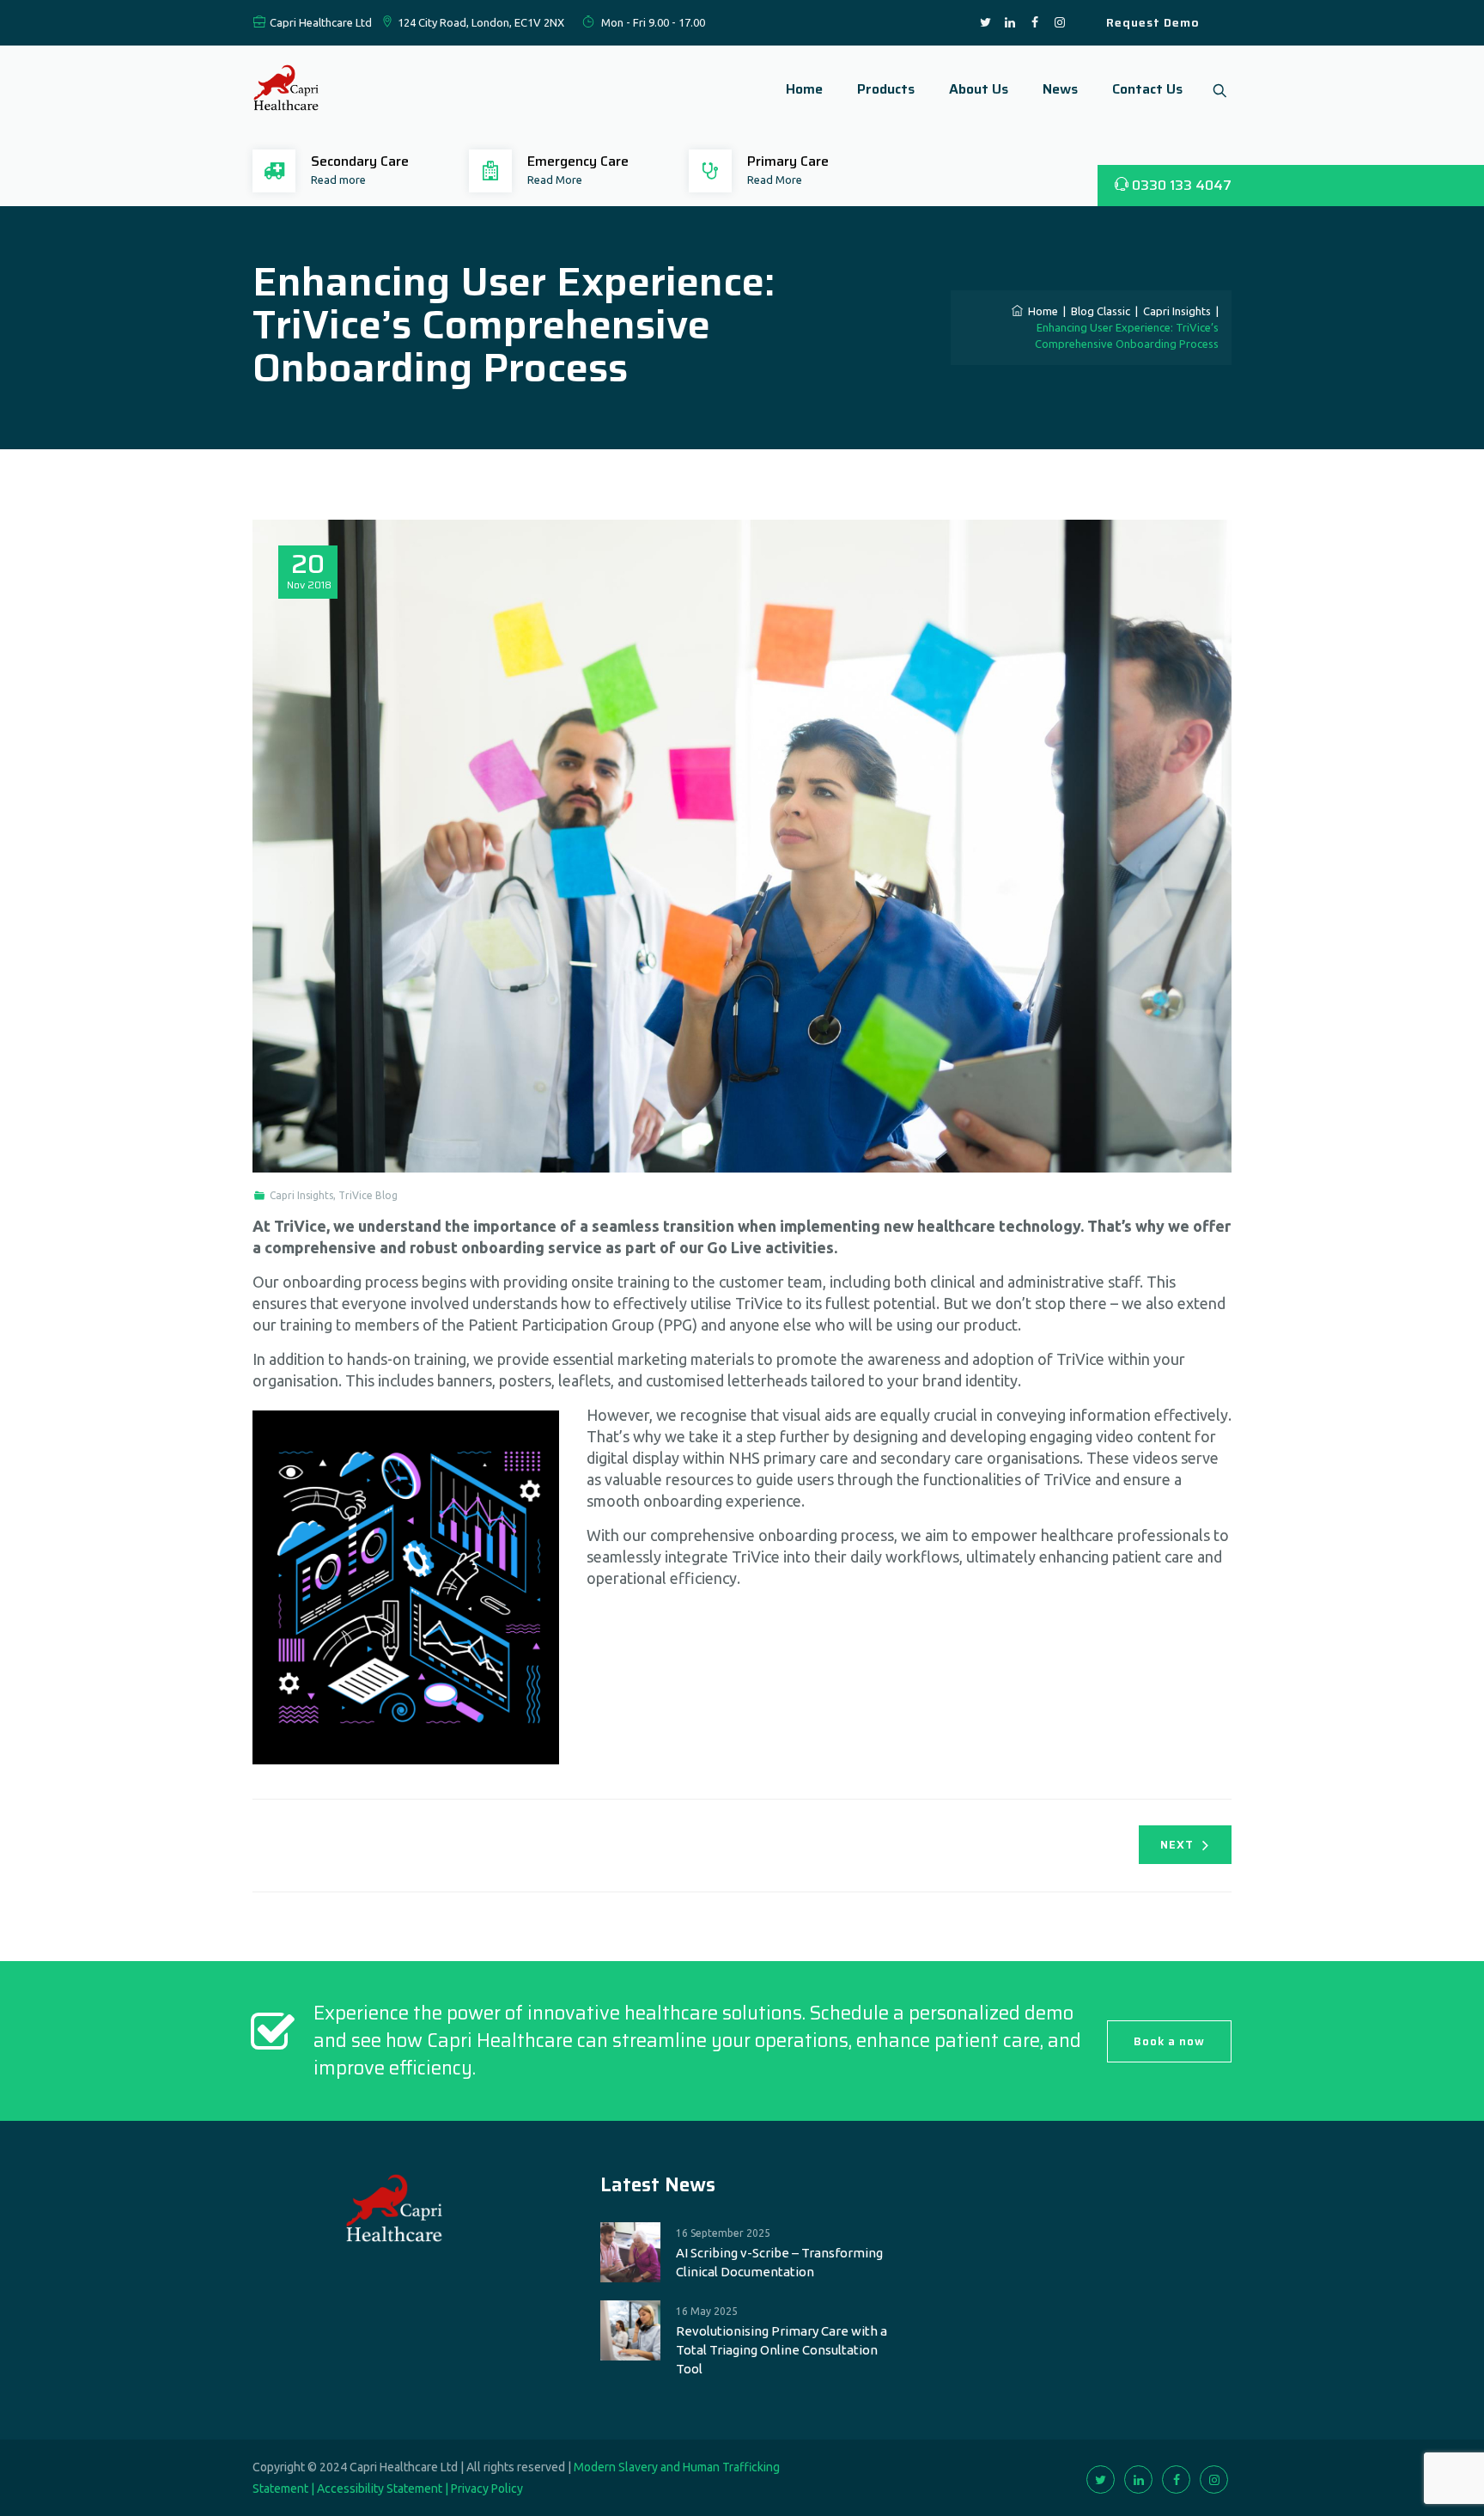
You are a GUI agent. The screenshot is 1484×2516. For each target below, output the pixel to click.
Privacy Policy (487, 2489)
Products (886, 89)
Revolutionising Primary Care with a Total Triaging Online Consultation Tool (782, 2350)
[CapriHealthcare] (286, 89)
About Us (979, 89)
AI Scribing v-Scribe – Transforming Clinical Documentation (779, 2262)
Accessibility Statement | (384, 2489)
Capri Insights (301, 1195)
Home (804, 89)
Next (1177, 1845)
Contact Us (1147, 89)
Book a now (1169, 2041)
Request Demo (1153, 22)
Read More (555, 180)
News (1060, 89)
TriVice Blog (368, 1195)
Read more (338, 180)
